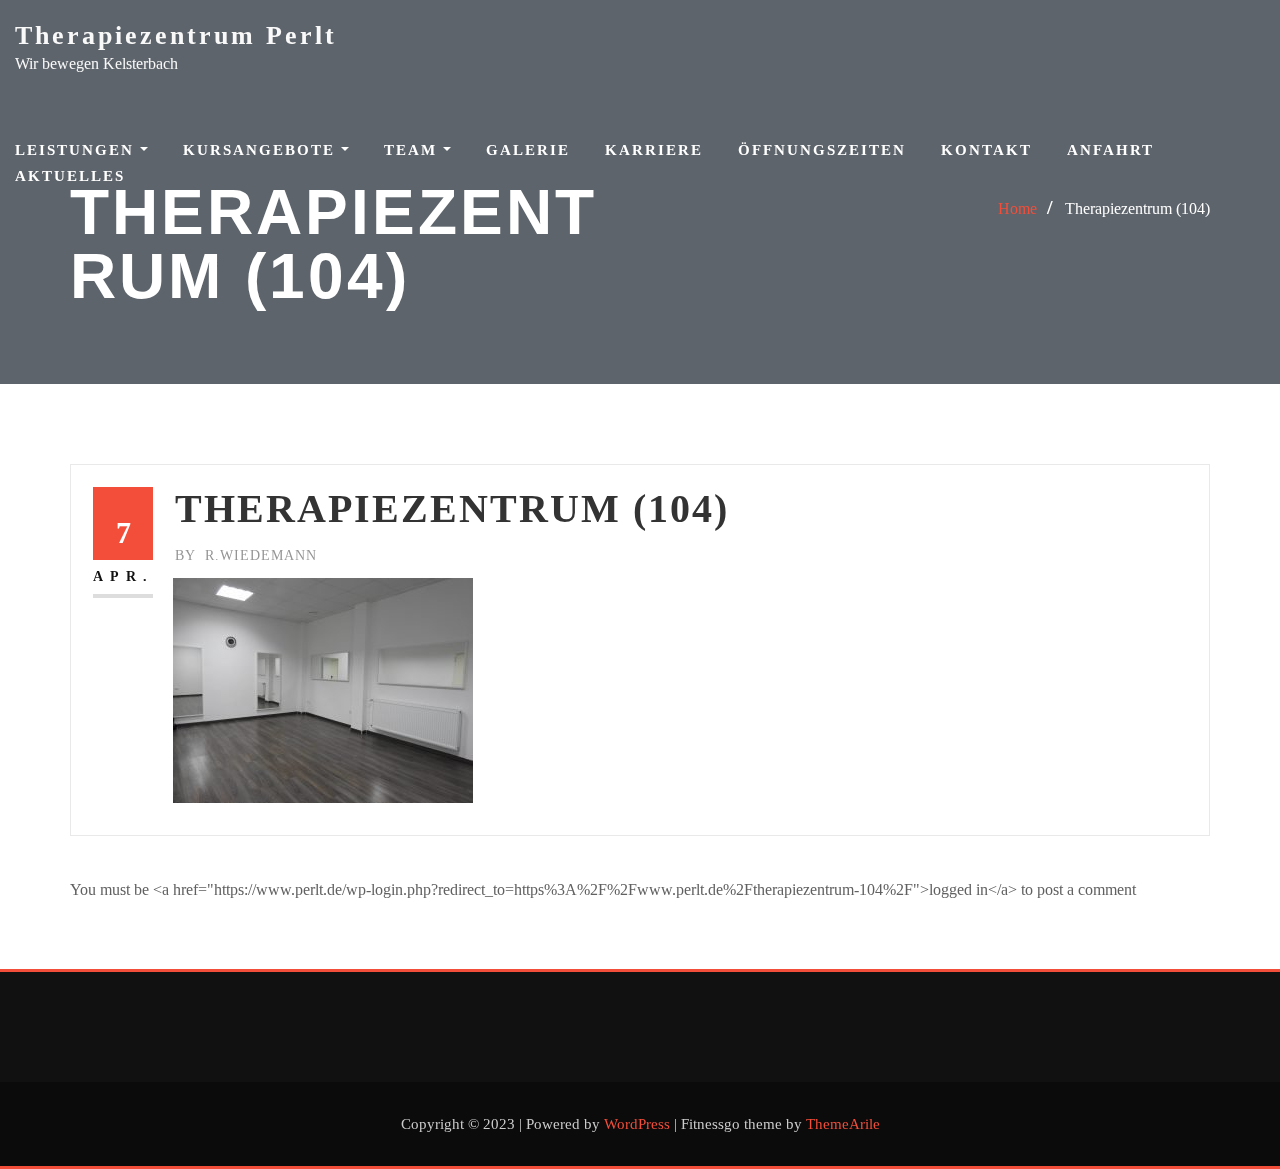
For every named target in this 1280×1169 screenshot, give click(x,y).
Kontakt (986, 150)
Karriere (654, 150)
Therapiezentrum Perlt (176, 35)
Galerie (528, 150)
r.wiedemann (246, 555)
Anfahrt (1110, 150)
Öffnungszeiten (822, 150)
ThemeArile (843, 1124)
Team (413, 150)
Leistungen (77, 150)
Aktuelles (70, 176)
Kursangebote (262, 150)
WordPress (637, 1124)
